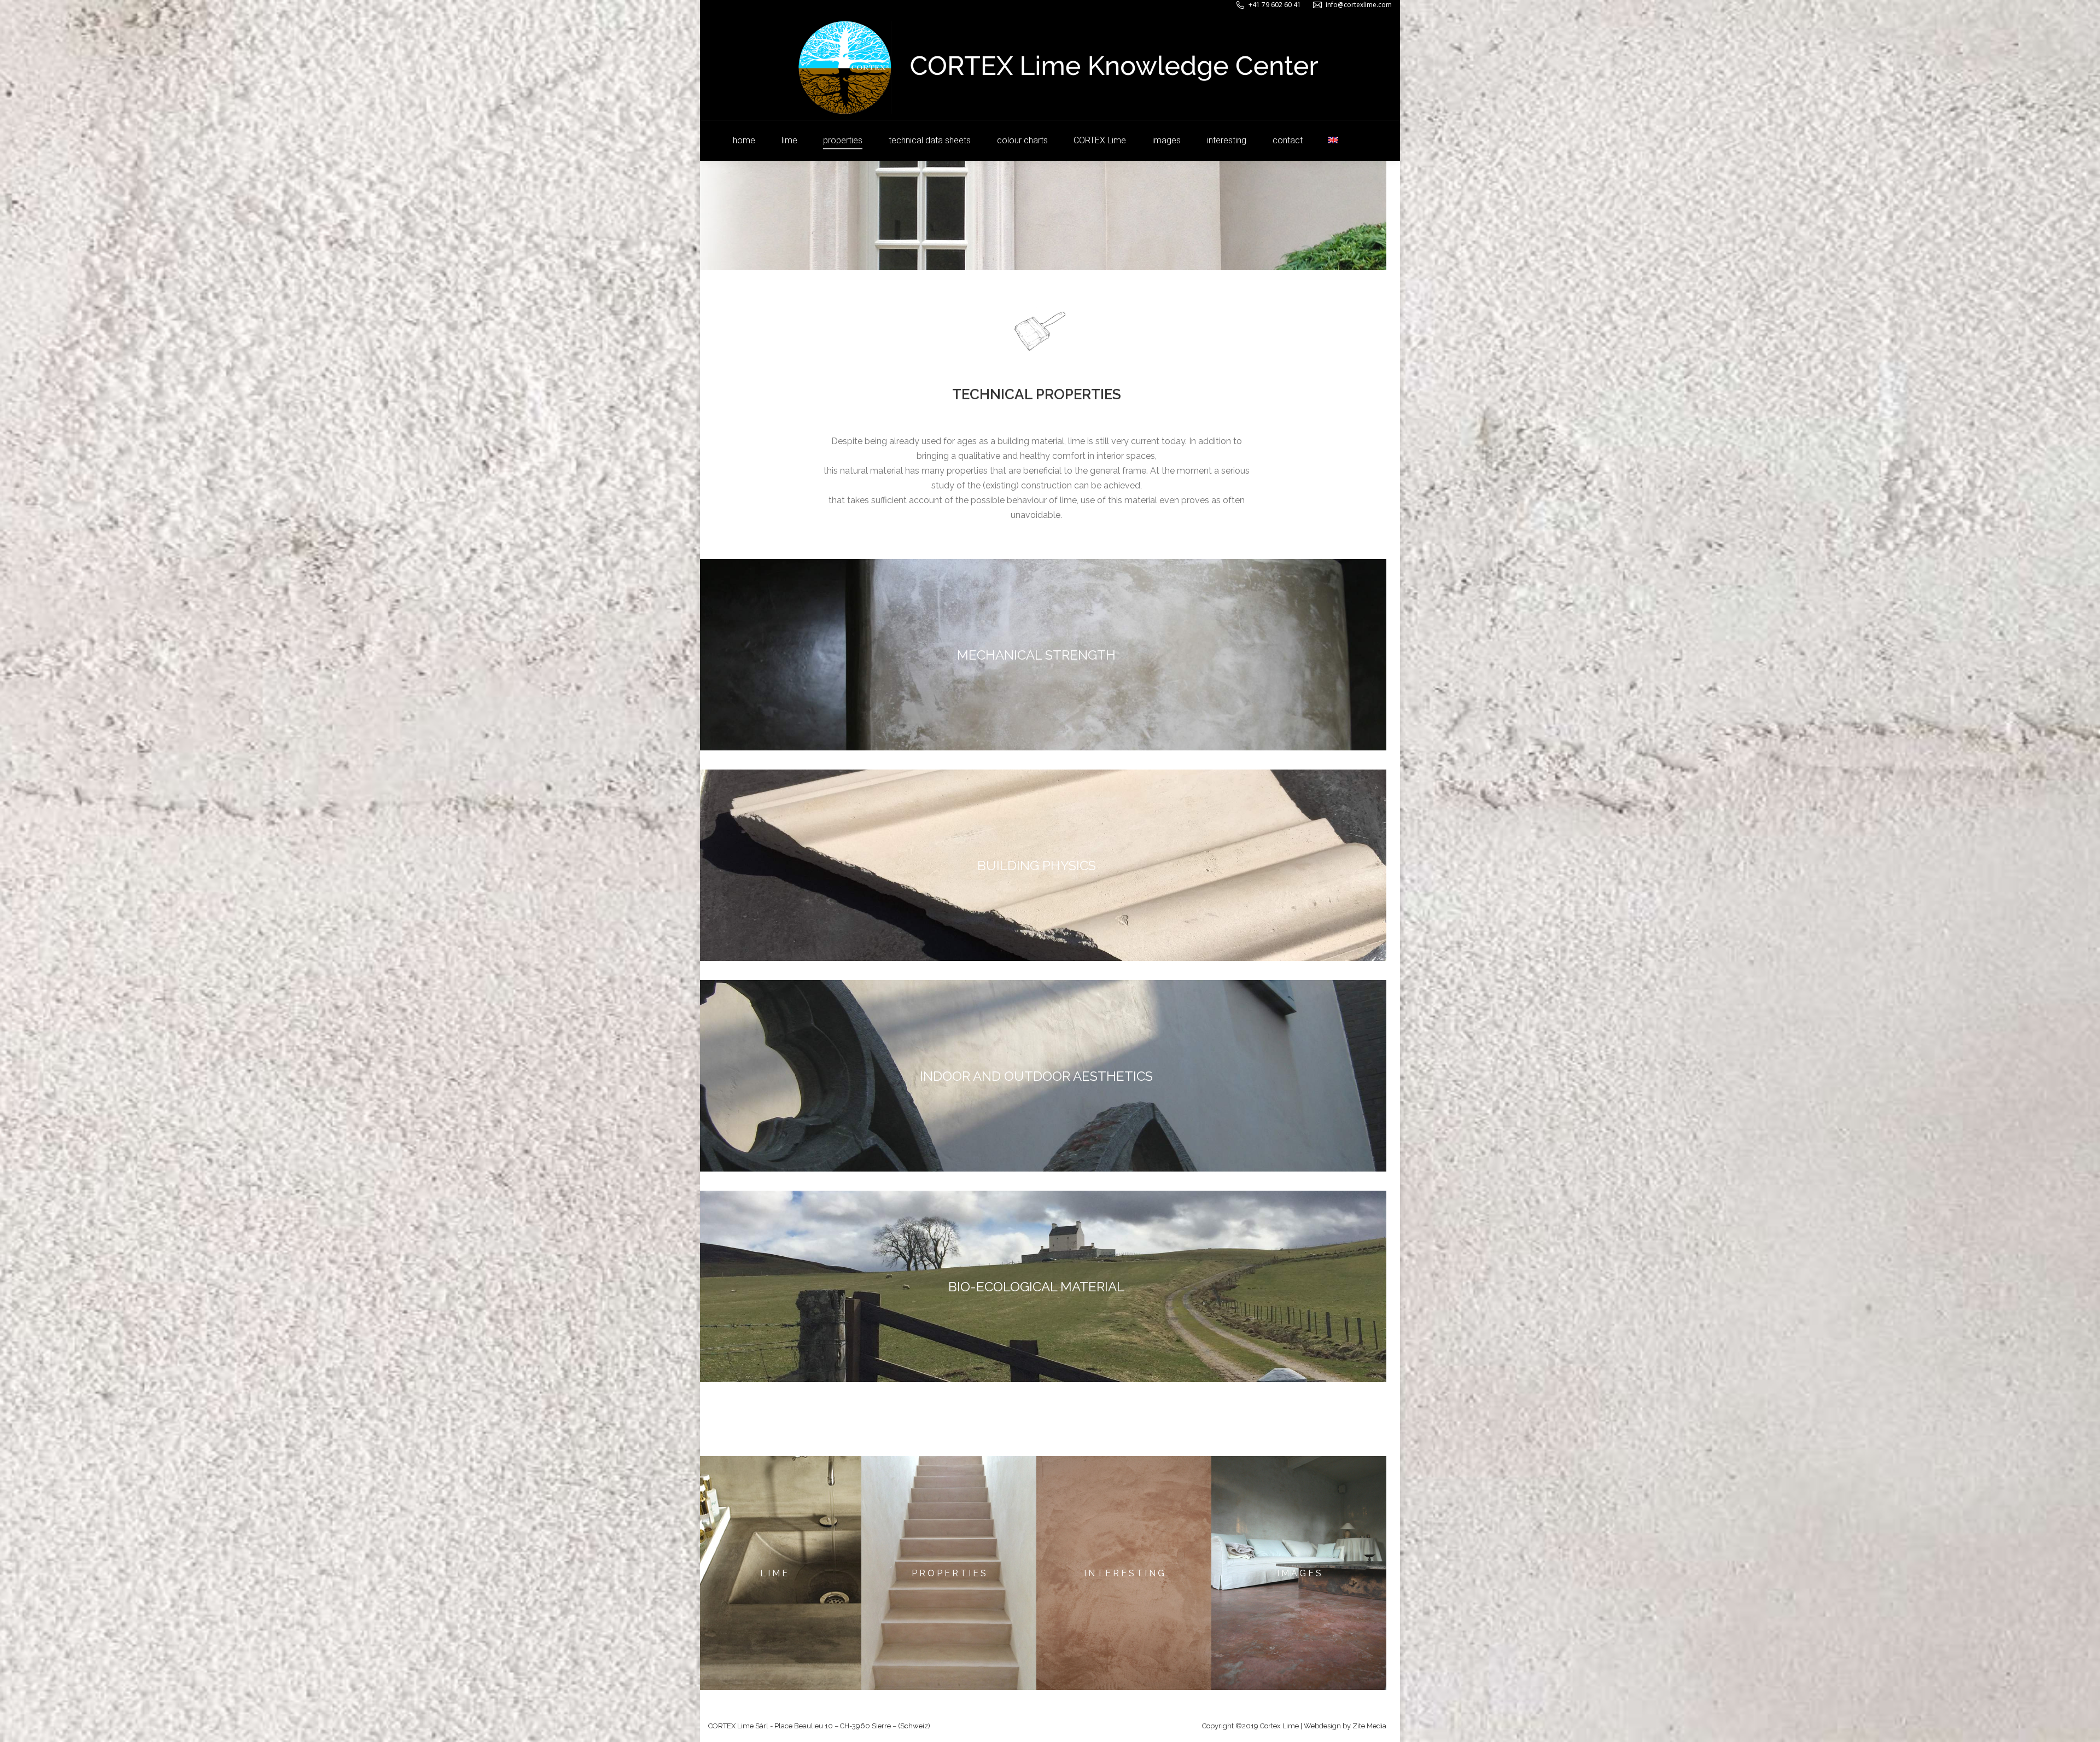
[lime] (774, 1573)
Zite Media (1369, 1726)
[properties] (949, 1573)
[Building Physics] (1036, 865)
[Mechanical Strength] (1036, 655)
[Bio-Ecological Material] (1036, 1286)
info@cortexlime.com (1359, 5)
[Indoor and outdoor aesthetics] (1036, 1076)
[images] (1299, 1573)
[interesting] (1124, 1573)
